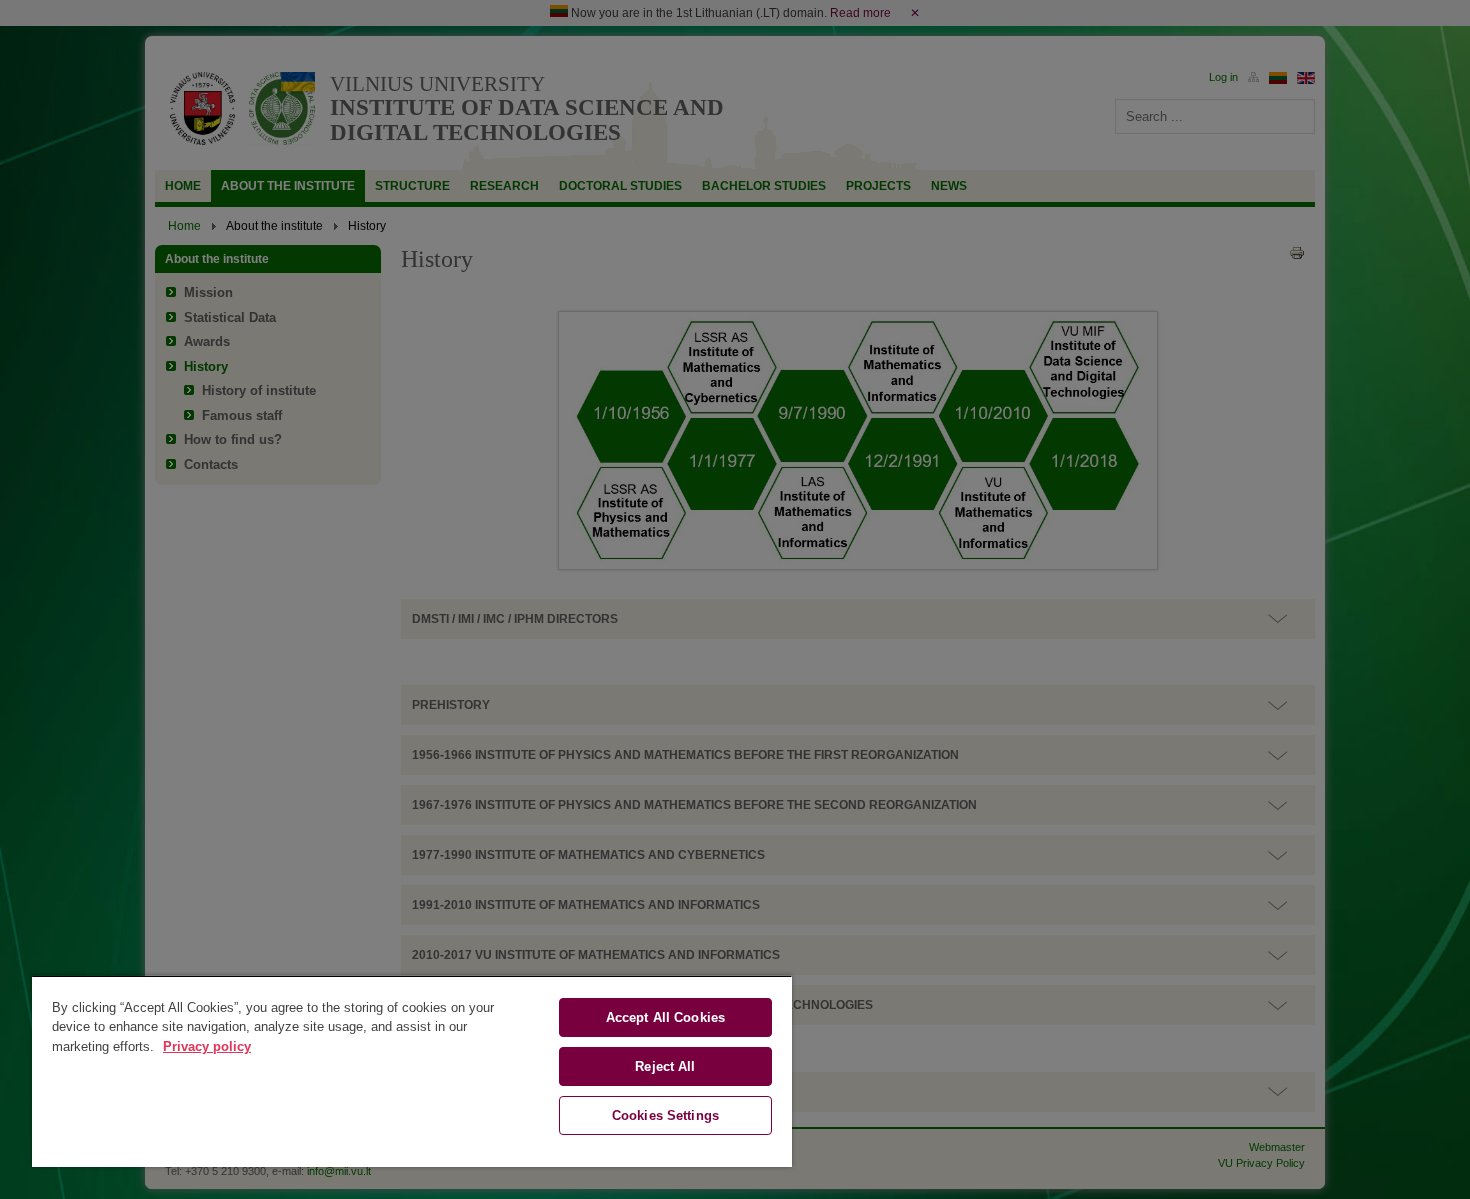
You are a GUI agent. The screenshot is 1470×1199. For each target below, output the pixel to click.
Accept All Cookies (665, 1017)
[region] (412, 1071)
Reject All (665, 1066)
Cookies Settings (665, 1115)
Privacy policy (207, 1046)
